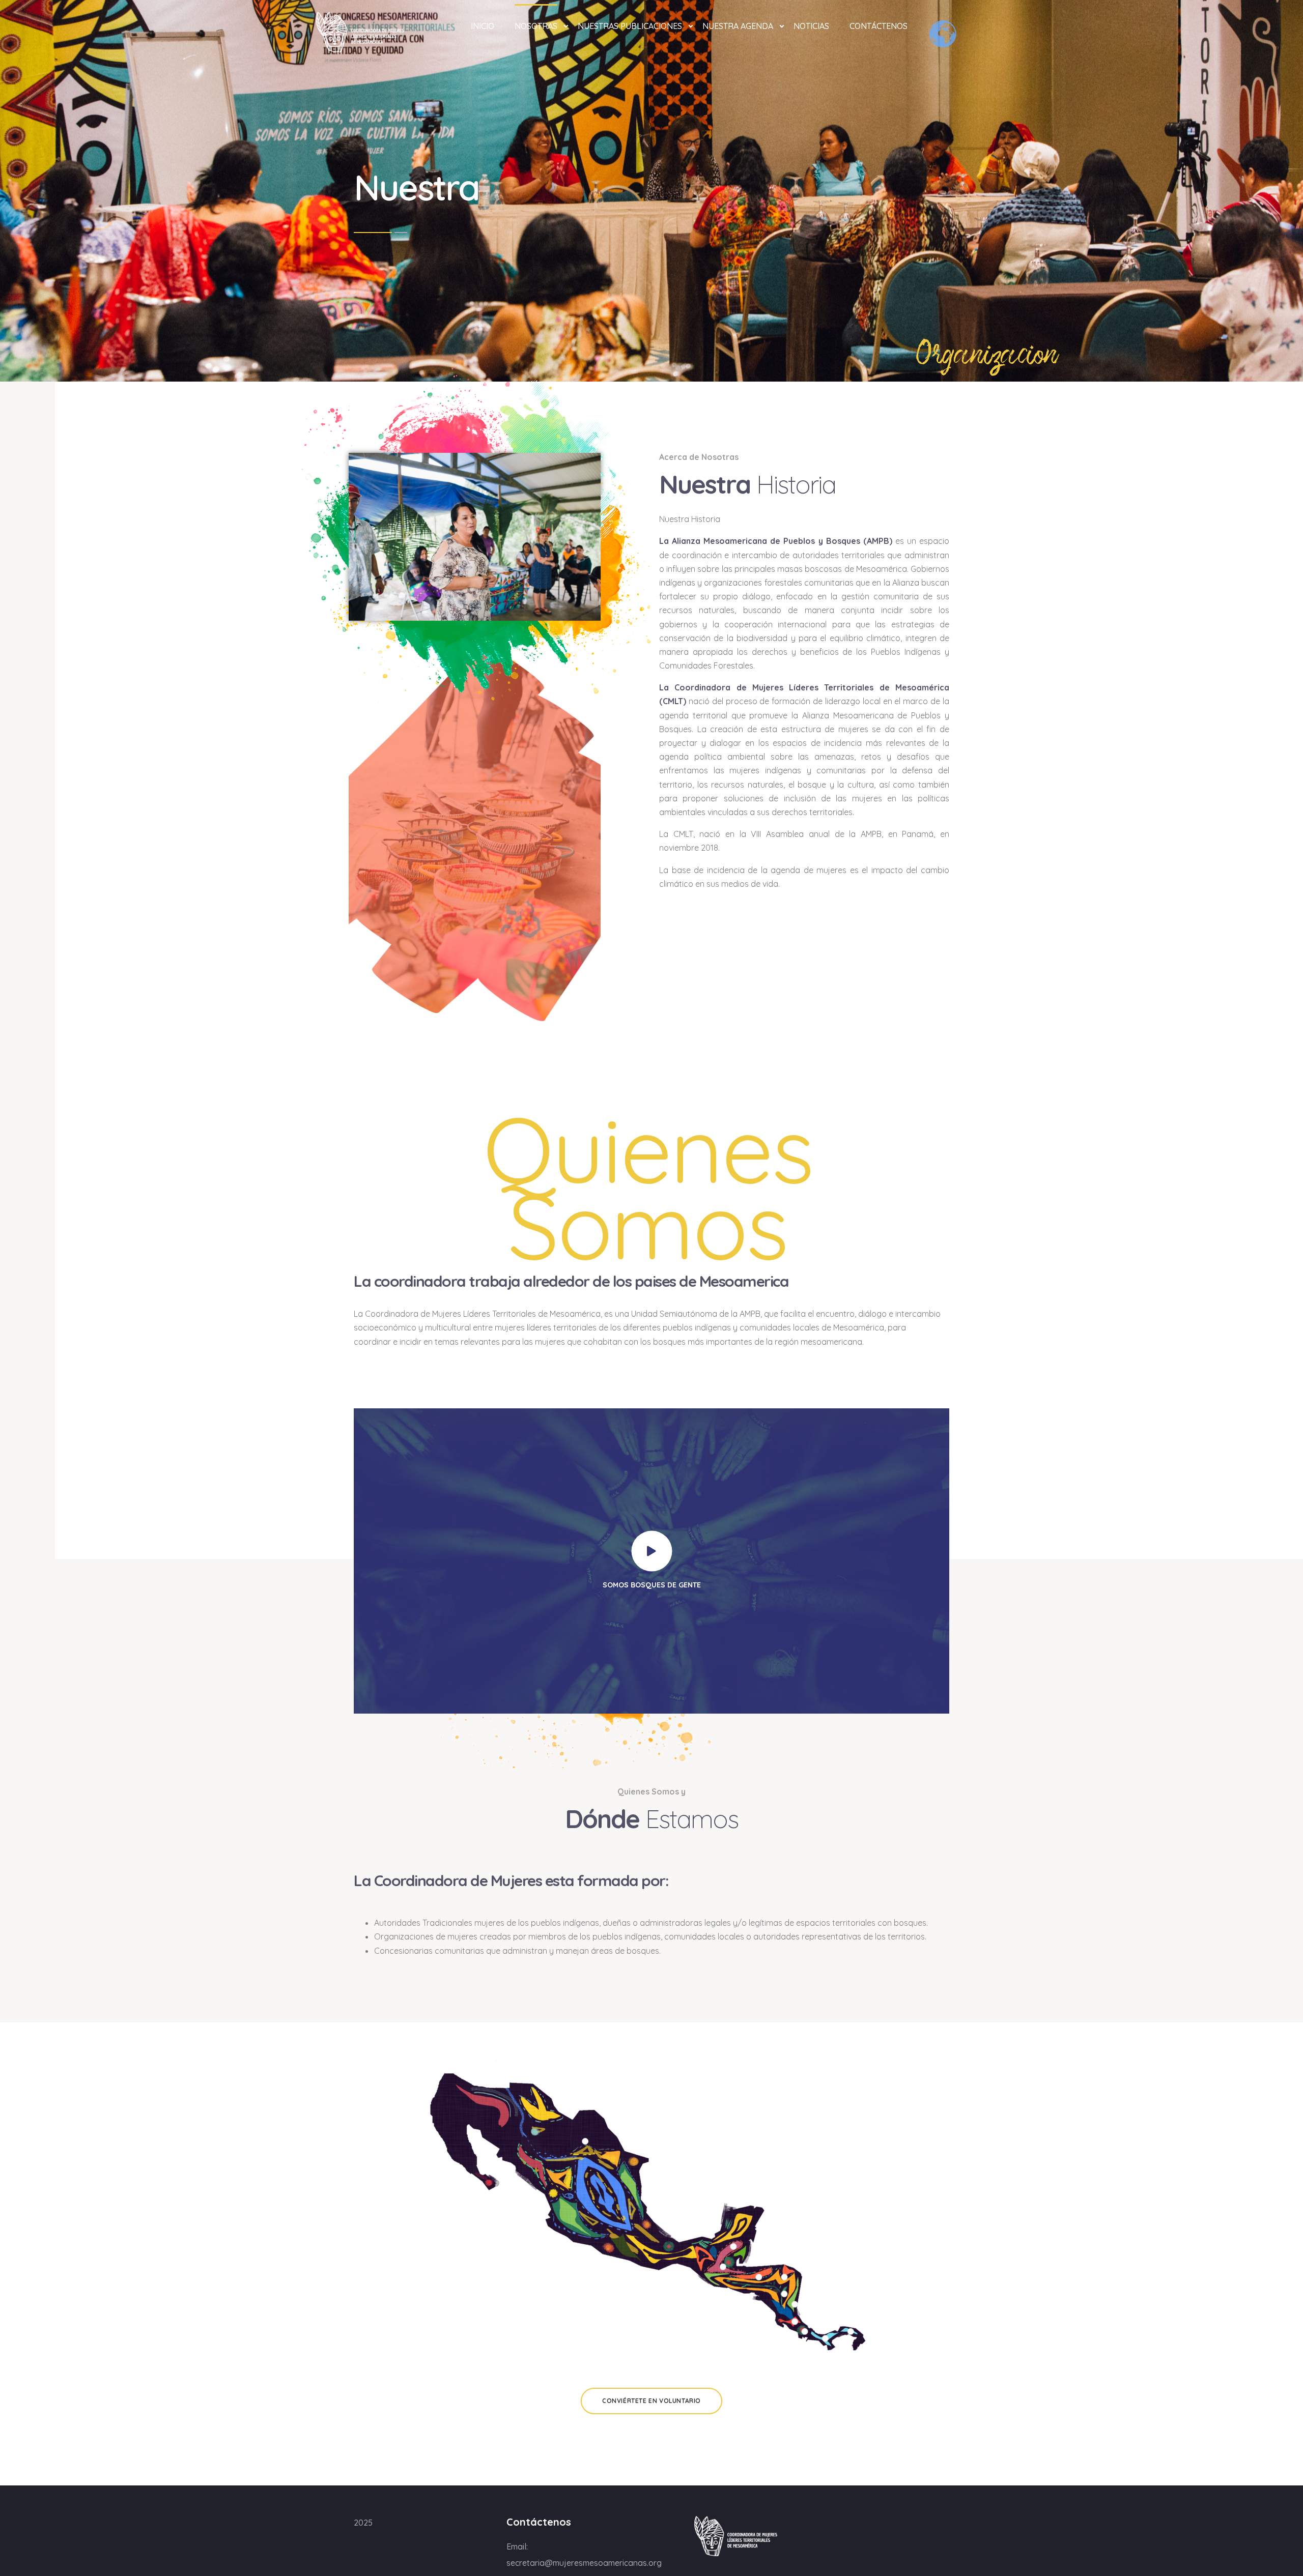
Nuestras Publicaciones (630, 26)
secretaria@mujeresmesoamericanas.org (584, 2563)
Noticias (811, 26)
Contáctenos (879, 26)
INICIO (483, 26)
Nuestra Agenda (738, 26)
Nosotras (536, 26)
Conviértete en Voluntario (651, 2401)
